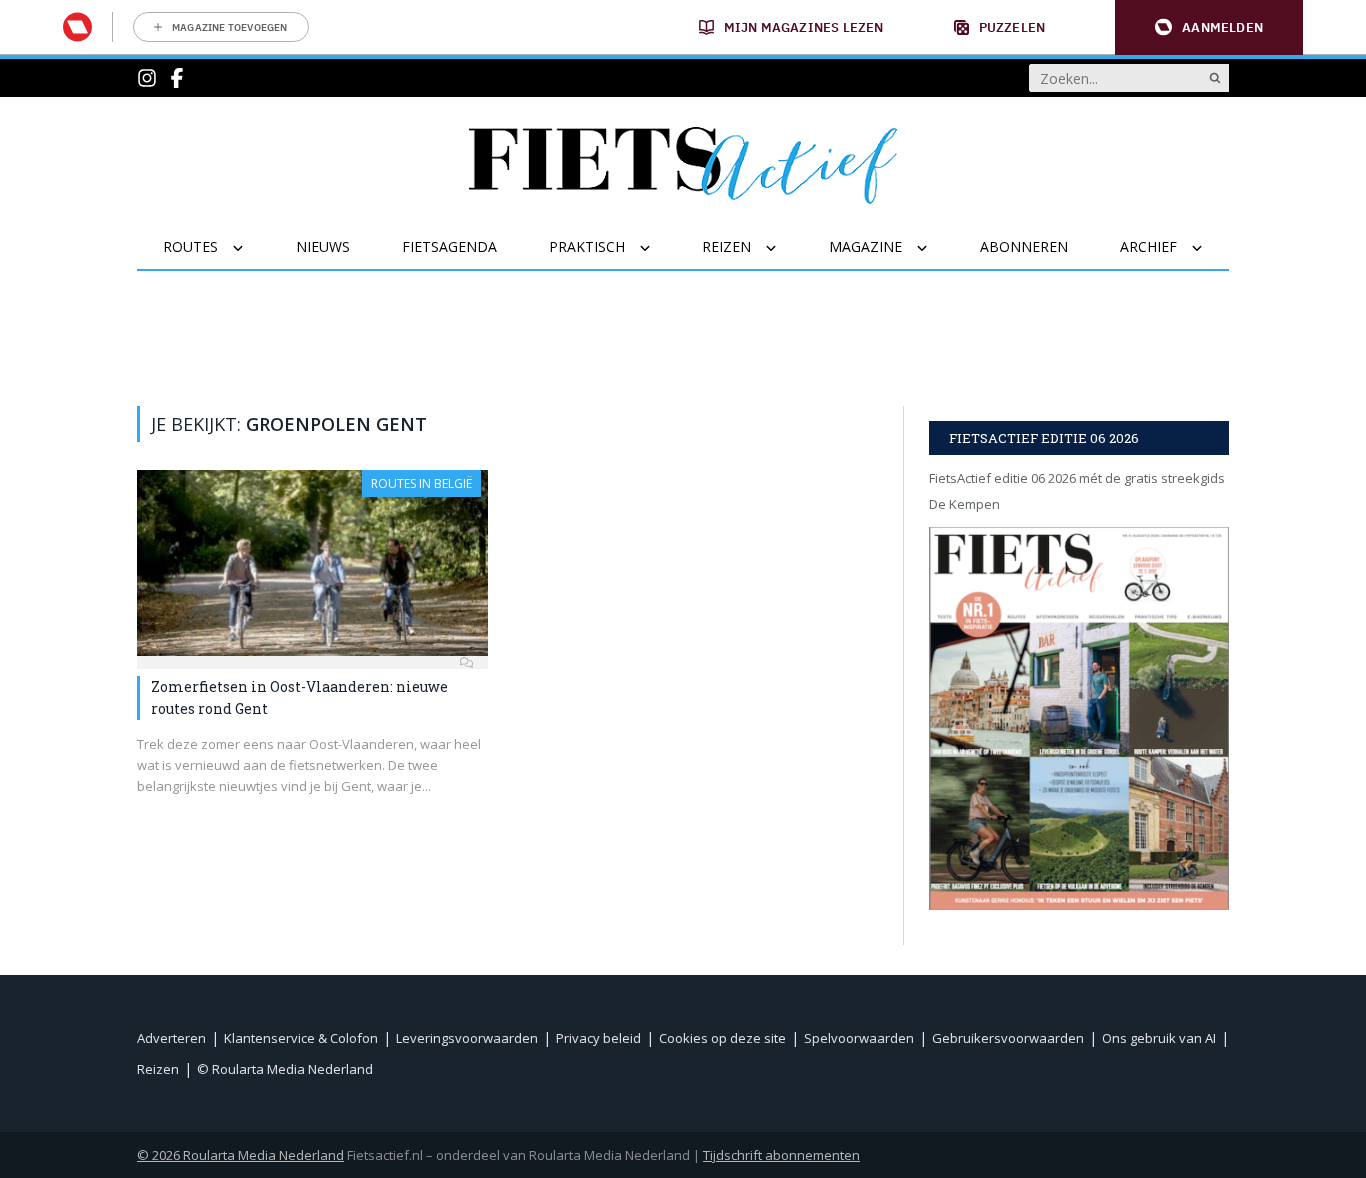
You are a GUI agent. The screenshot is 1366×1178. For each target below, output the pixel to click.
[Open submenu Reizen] (783, 248)
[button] (1209, 27)
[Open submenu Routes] (250, 248)
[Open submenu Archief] (1209, 248)
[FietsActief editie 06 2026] (1079, 718)
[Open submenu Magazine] (934, 248)
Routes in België (421, 483)
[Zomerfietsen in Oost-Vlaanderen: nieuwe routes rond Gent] (312, 563)
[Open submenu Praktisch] (657, 248)
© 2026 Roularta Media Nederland (240, 1155)
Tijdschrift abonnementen (781, 1155)
